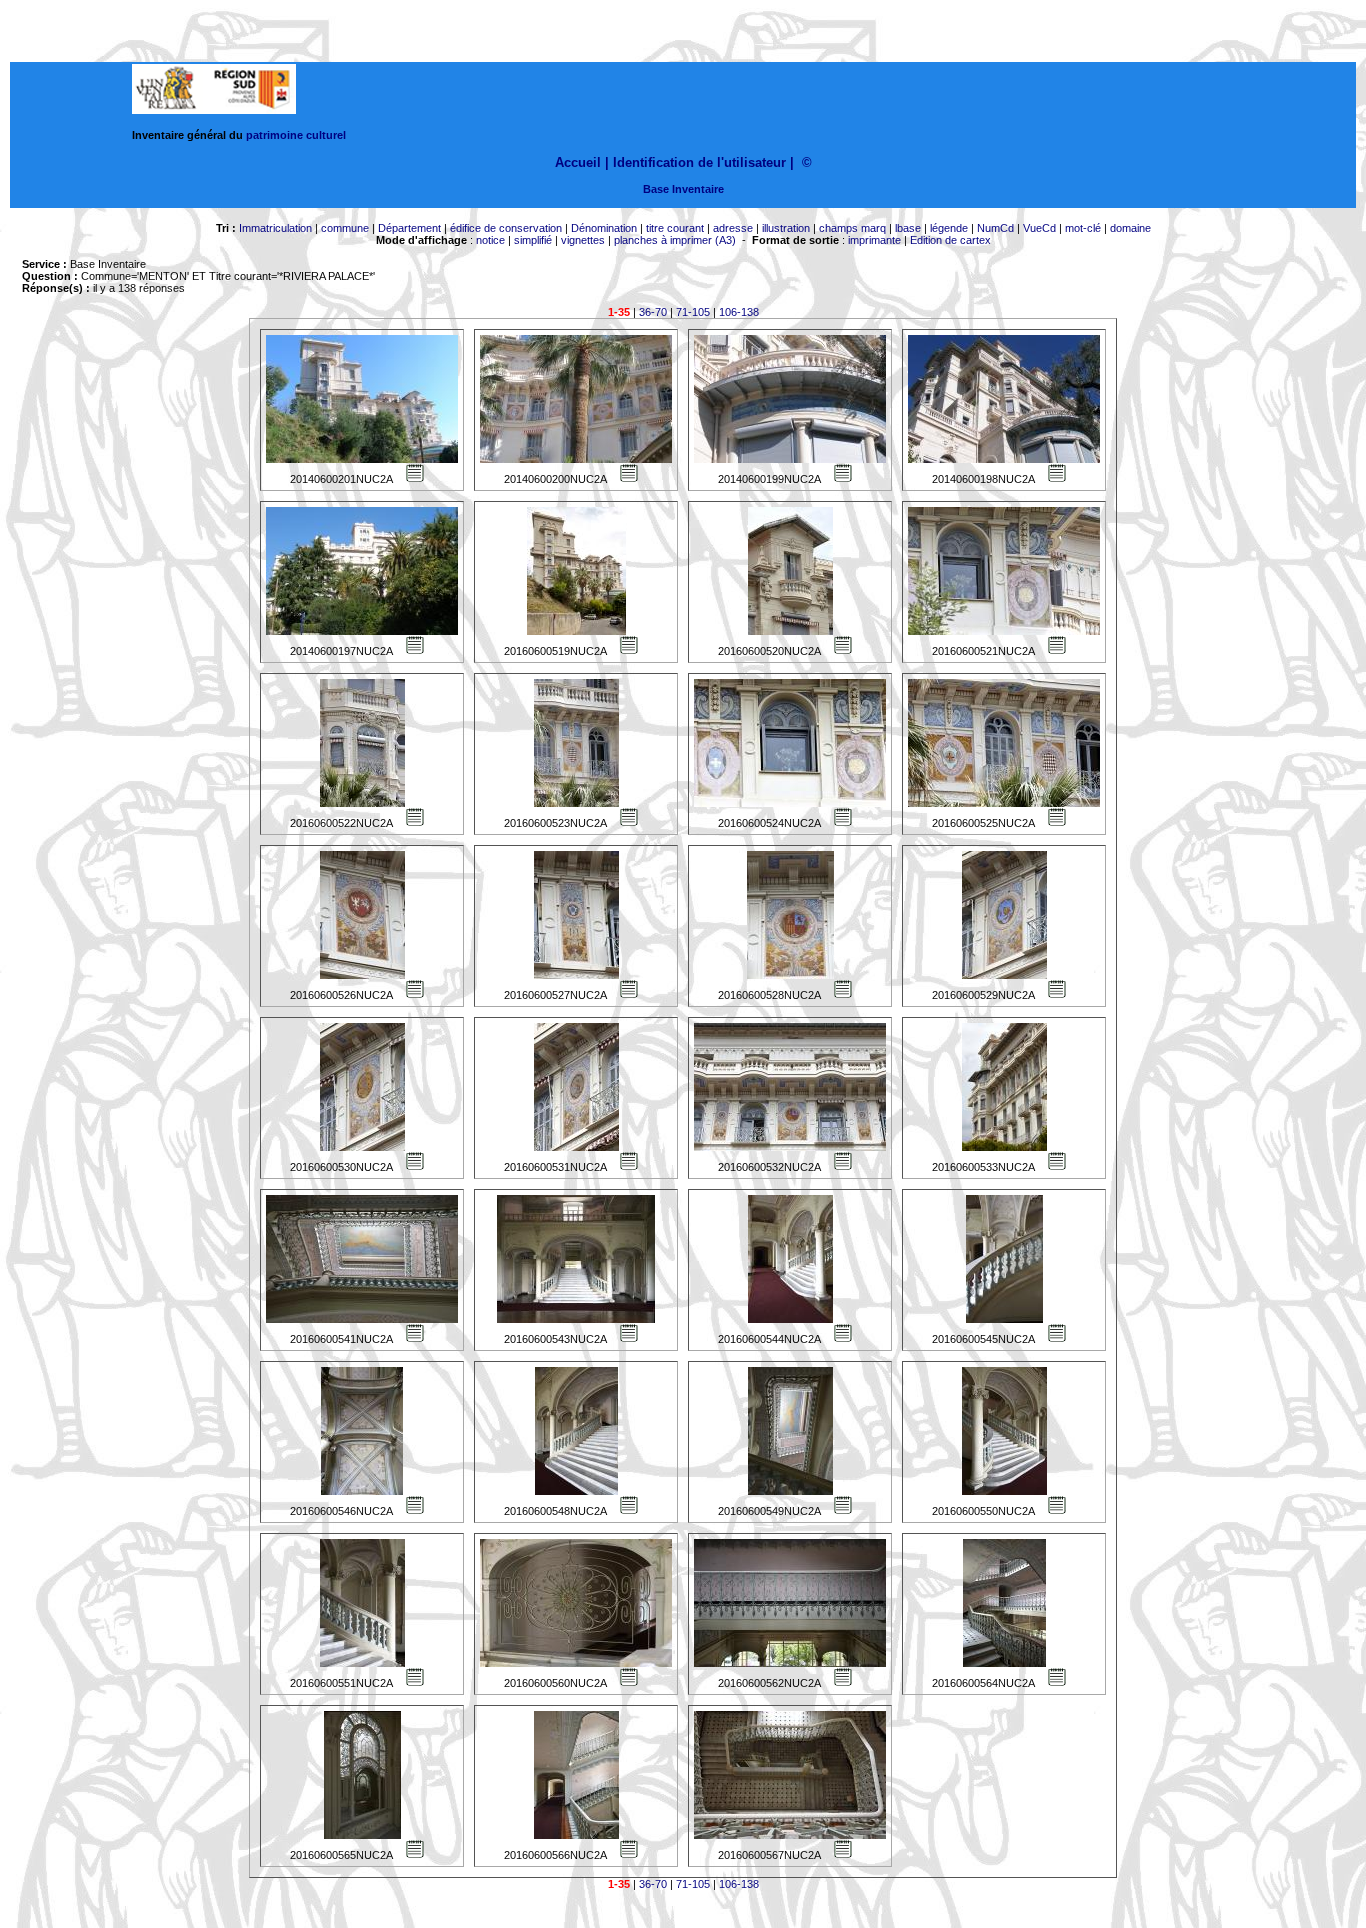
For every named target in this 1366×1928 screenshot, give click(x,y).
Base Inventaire (683, 189)
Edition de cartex (950, 240)
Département (409, 228)
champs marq (852, 228)
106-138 (739, 312)
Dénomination (604, 228)
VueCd (1039, 228)
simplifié (533, 240)
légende (949, 228)
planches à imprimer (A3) (675, 240)
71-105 (693, 312)
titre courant (675, 228)
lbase (908, 228)
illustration (786, 228)
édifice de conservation (506, 228)
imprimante (874, 240)
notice (490, 240)
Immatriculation (275, 228)
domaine (1130, 228)
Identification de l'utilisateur (699, 162)
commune (345, 228)
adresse (733, 228)
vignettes (583, 240)
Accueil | (582, 162)
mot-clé (1083, 228)
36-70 (653, 312)
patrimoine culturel (296, 135)
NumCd (995, 228)
